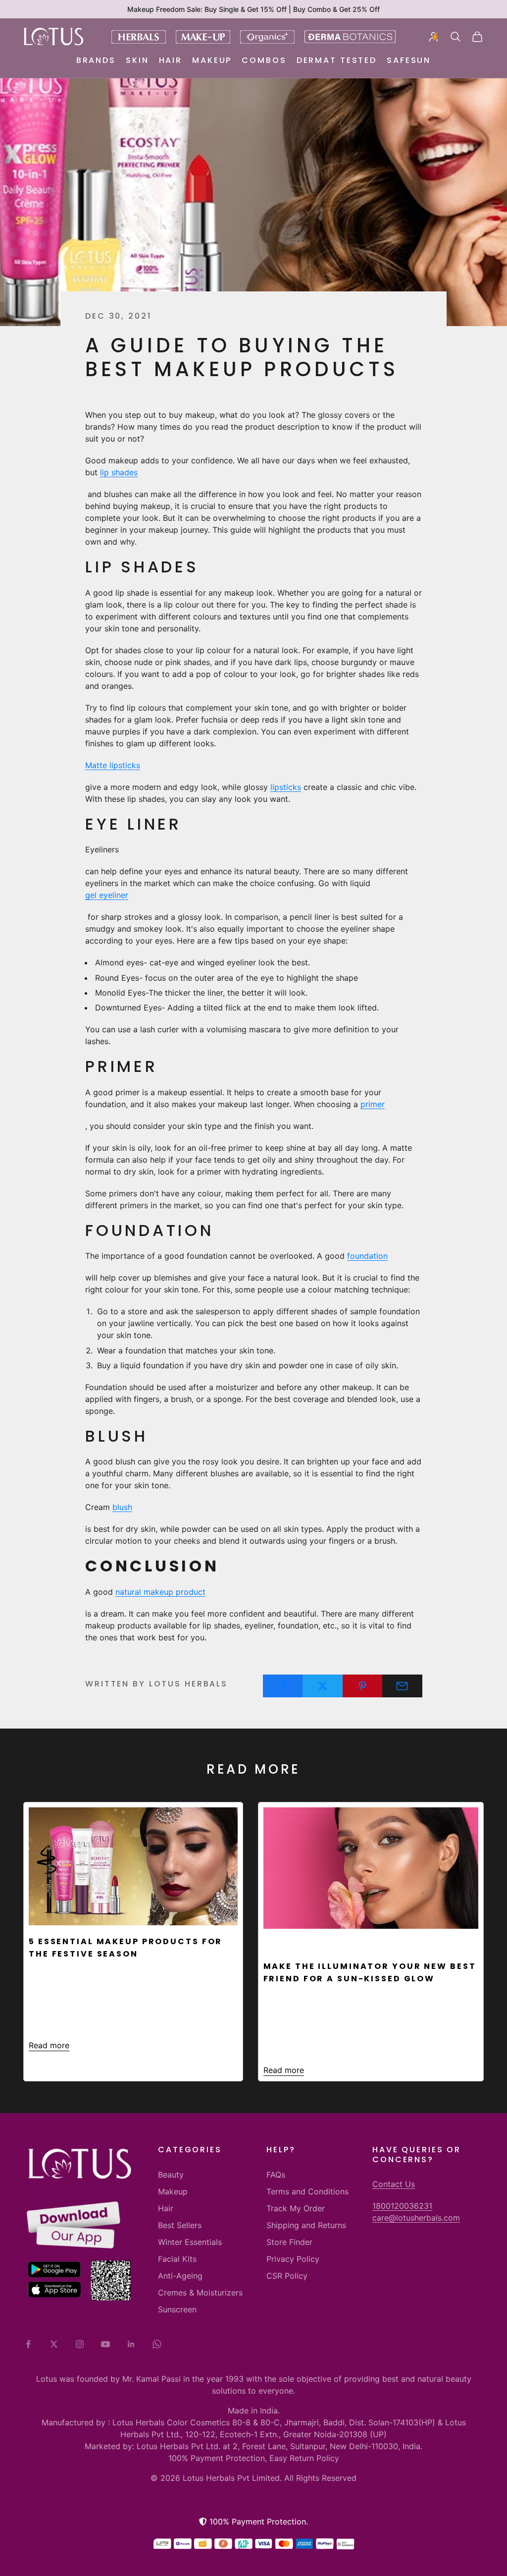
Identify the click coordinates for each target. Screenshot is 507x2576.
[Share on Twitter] (323, 1686)
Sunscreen (177, 2309)
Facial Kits (177, 2259)
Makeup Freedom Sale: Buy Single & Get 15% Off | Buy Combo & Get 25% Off (253, 9)
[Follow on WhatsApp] (157, 2344)
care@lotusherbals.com (416, 2218)
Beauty (171, 2175)
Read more (49, 2045)
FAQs (276, 2175)
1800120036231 (402, 2206)
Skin (137, 60)
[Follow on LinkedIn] (131, 2344)
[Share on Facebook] (283, 1686)
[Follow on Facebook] (28, 2344)
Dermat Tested (337, 60)
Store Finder (289, 2242)
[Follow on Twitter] (54, 2344)
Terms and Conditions (307, 2191)
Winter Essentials (190, 2242)
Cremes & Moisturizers (200, 2293)
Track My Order (296, 2208)
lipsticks (286, 787)
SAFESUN (409, 60)
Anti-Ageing (180, 2276)
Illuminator (297, 1943)
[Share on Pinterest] (363, 1686)
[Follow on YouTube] (105, 2344)
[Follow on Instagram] (80, 2344)
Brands (96, 60)
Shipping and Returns (306, 2225)
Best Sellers (180, 2225)
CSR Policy (287, 2276)
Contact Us (394, 2184)
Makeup (212, 60)
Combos (264, 60)
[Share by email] (402, 1686)
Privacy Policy (293, 2259)
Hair (171, 60)
